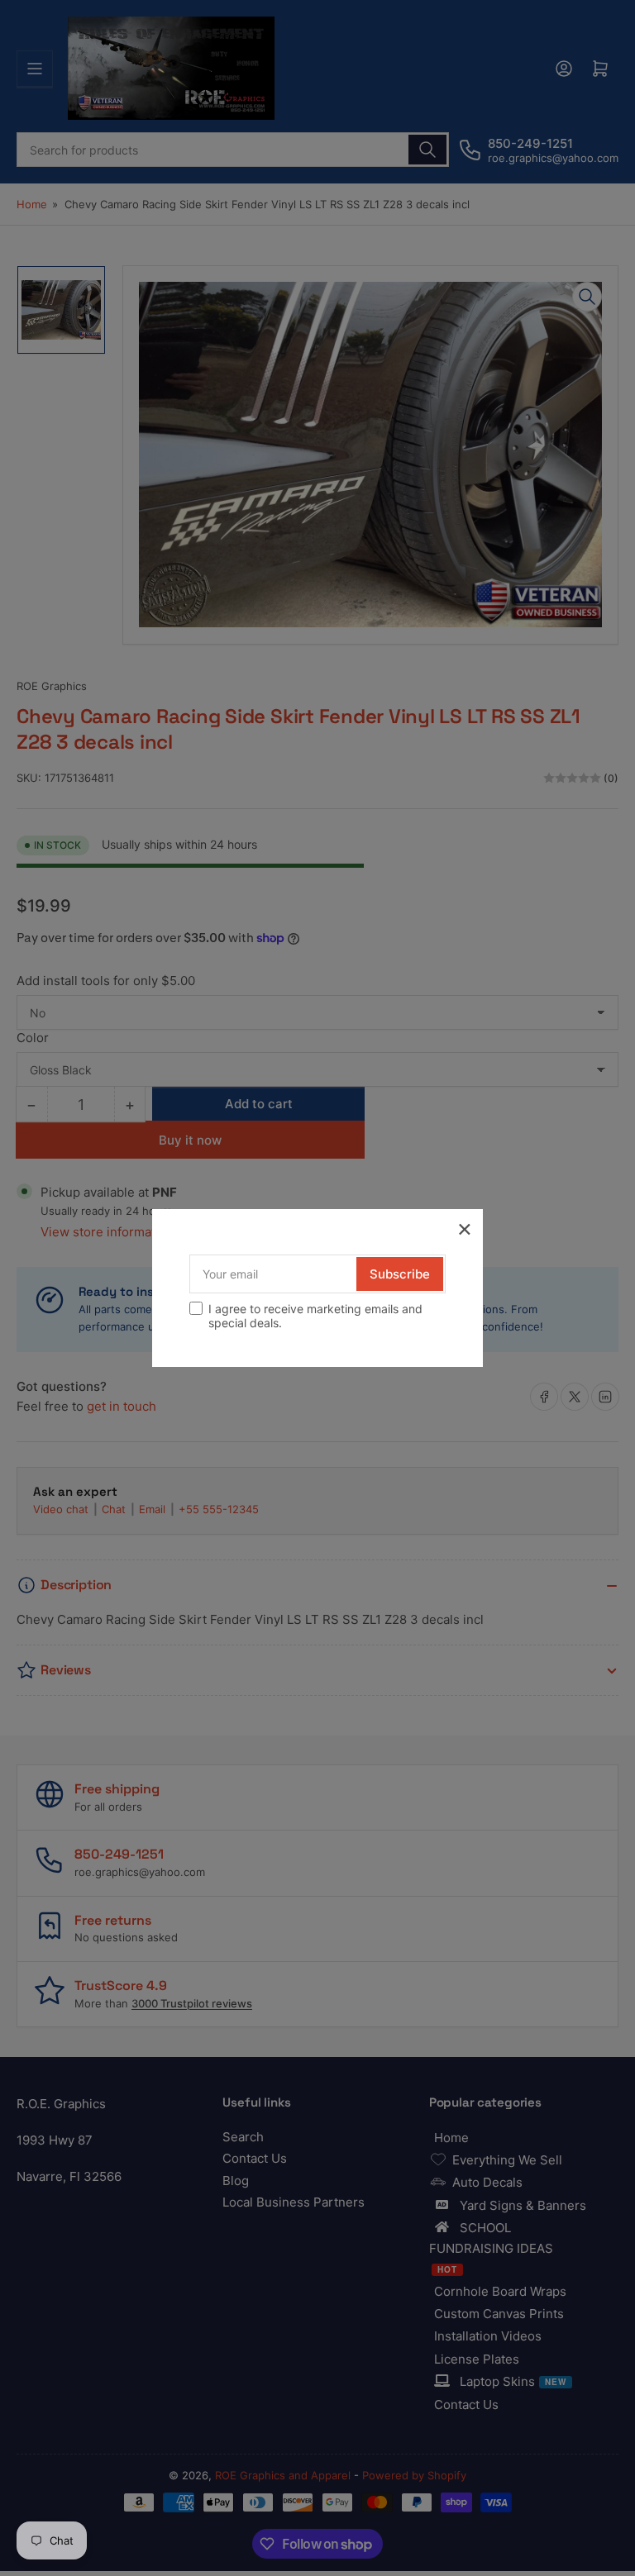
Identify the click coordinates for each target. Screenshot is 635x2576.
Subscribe (400, 1274)
